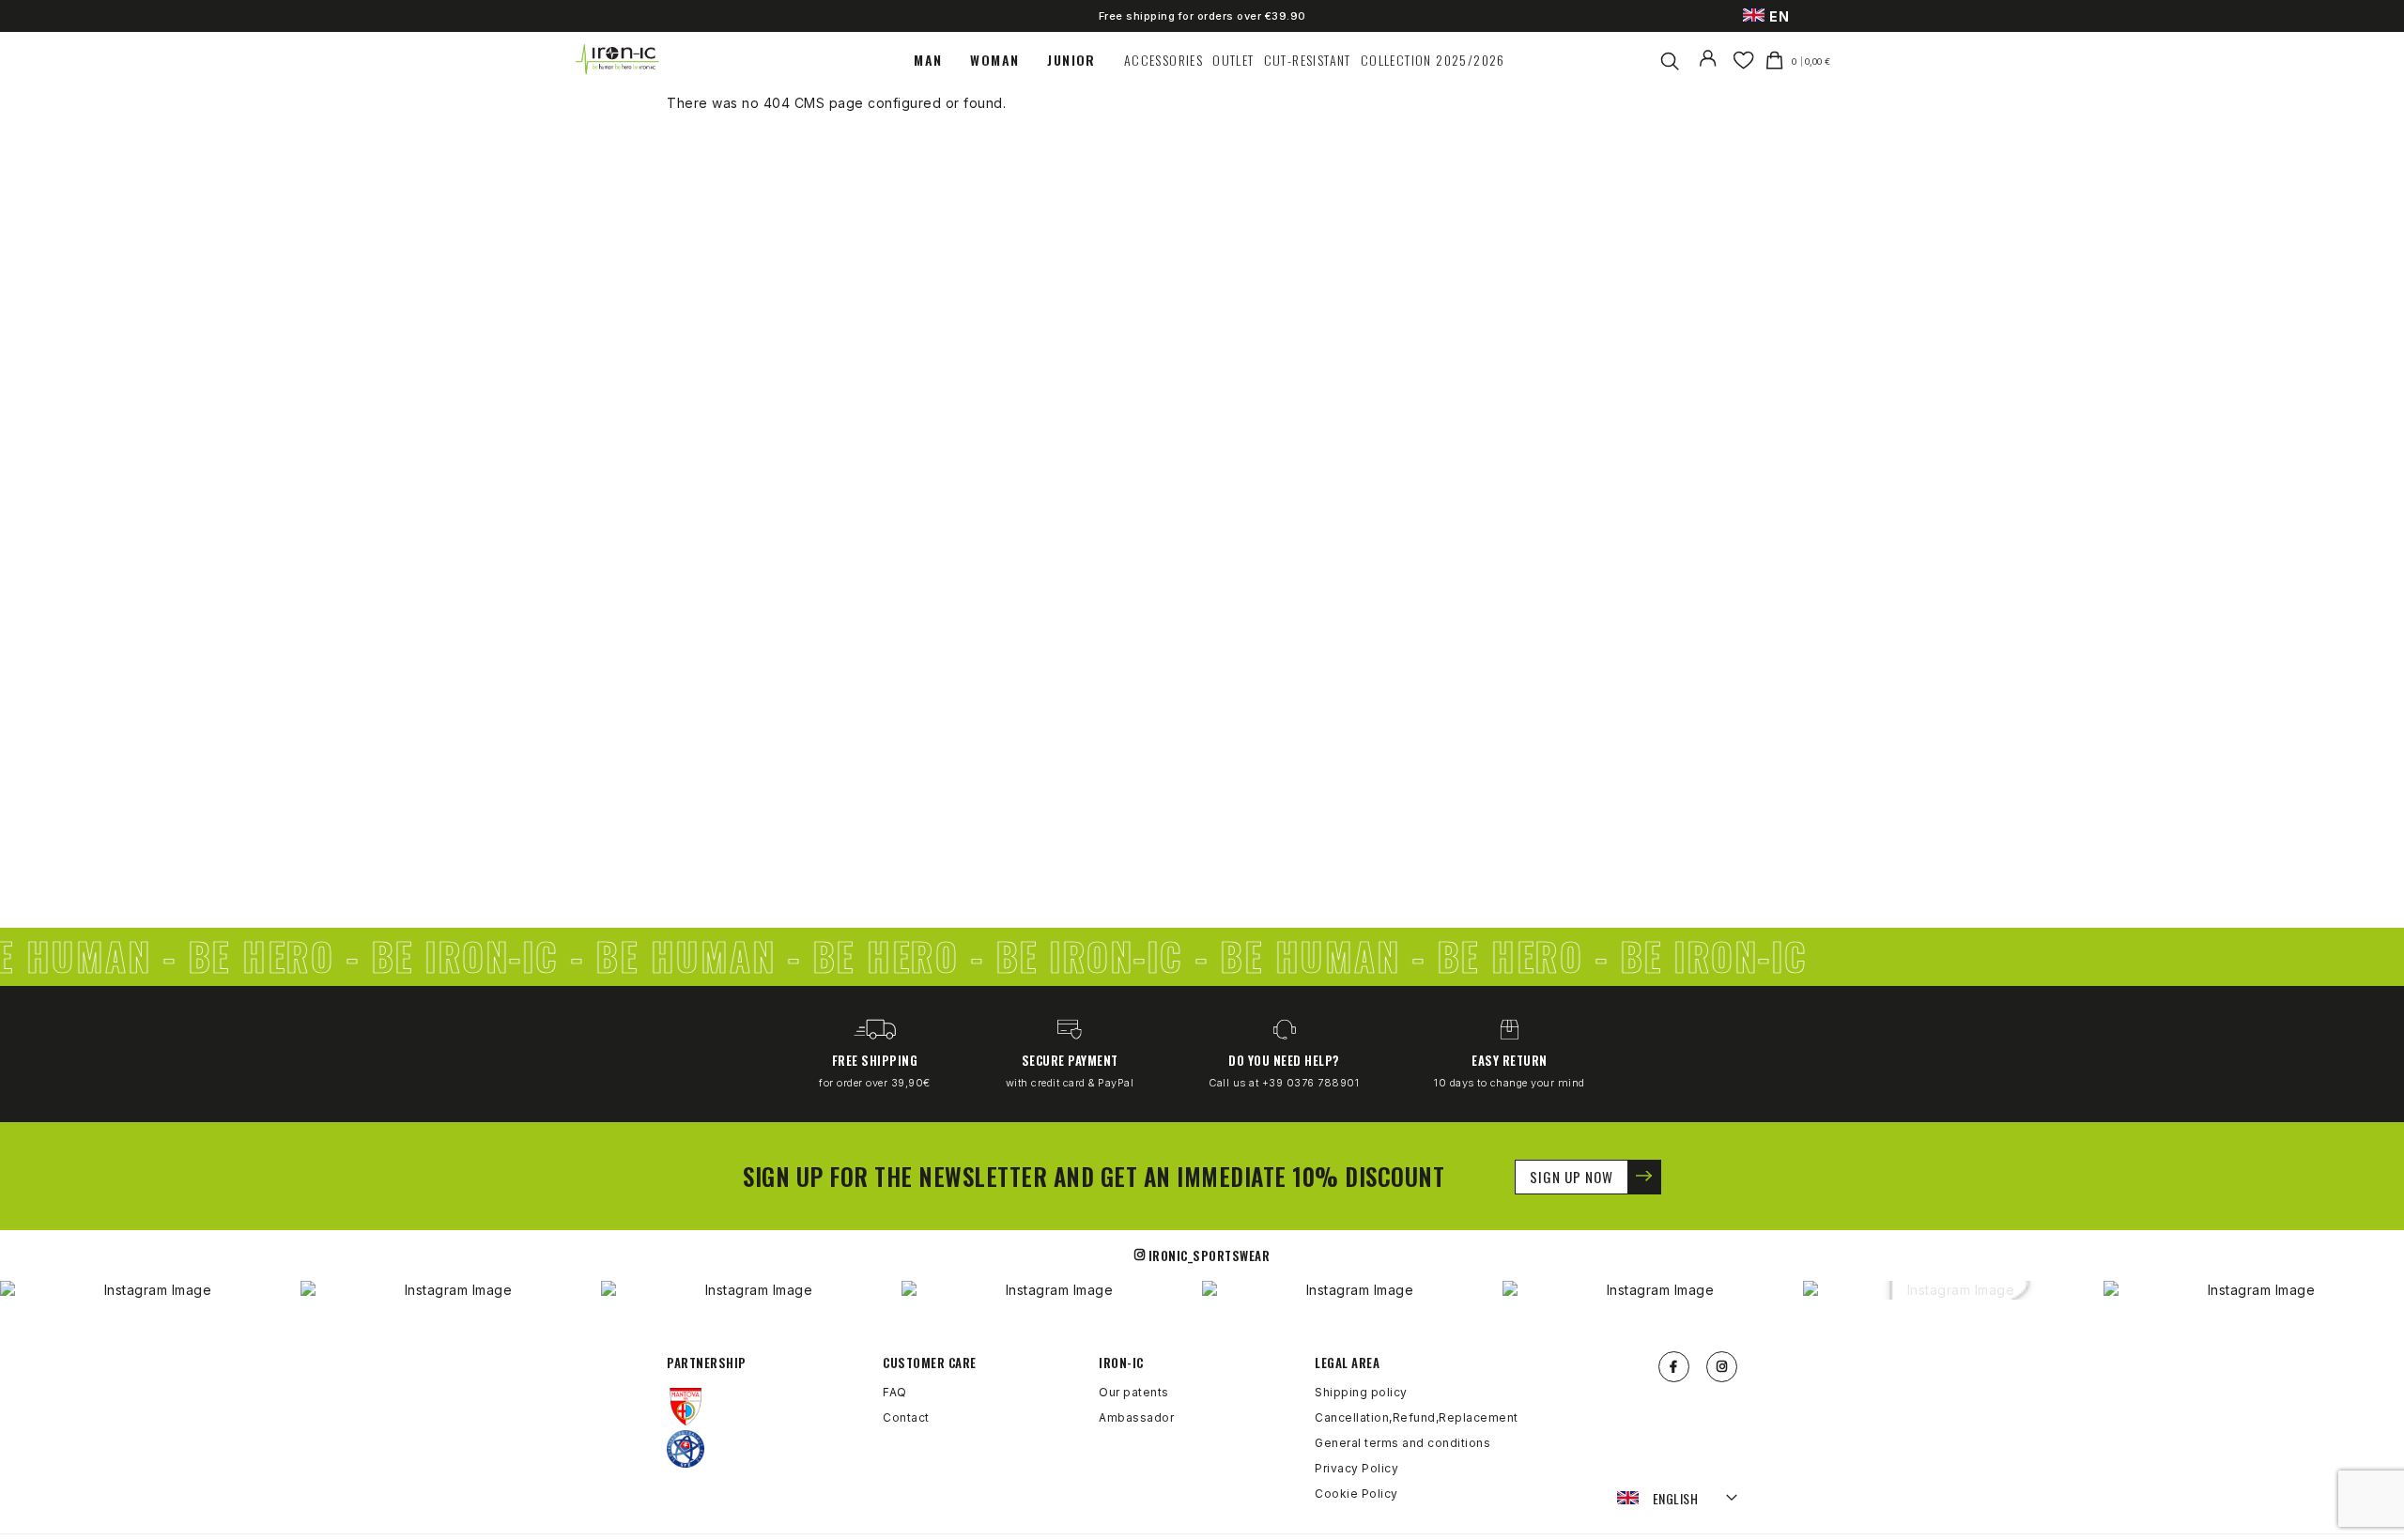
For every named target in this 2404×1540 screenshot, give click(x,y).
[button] (1678, 1499)
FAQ (895, 1392)
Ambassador (1136, 1417)
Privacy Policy (1356, 1468)
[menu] (1210, 60)
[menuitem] (937, 60)
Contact (906, 1417)
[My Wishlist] (1743, 60)
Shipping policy (1361, 1392)
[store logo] (618, 60)
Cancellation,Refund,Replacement (1417, 1417)
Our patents (1134, 1392)
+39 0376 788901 (1311, 1083)
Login (1711, 70)
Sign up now (1572, 1177)
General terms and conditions (1402, 1443)
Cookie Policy (1356, 1494)
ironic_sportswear (1210, 1255)
